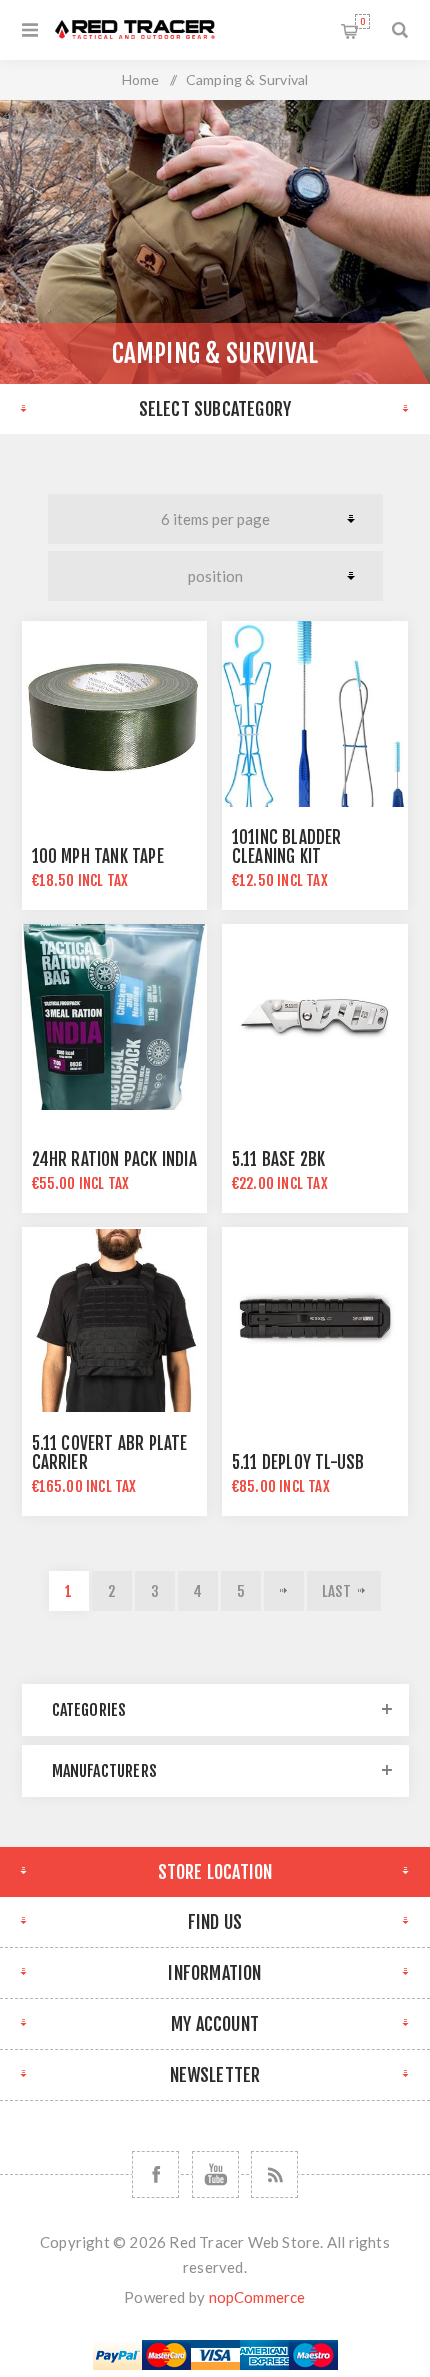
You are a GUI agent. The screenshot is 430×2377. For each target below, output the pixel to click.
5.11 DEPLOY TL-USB (298, 1462)
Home (141, 79)
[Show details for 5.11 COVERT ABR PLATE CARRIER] (115, 1320)
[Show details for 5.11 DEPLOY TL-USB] (315, 1320)
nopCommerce (257, 2297)
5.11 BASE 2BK (279, 1159)
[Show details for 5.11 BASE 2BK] (315, 1017)
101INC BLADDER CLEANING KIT (287, 847)
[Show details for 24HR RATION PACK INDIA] (115, 1017)
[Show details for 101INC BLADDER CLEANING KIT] (315, 714)
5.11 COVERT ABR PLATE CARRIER (110, 1453)
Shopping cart (362, 21)
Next (284, 1591)
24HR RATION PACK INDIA (114, 1159)
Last (336, 1591)
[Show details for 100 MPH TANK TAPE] (115, 714)
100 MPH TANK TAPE (98, 856)
